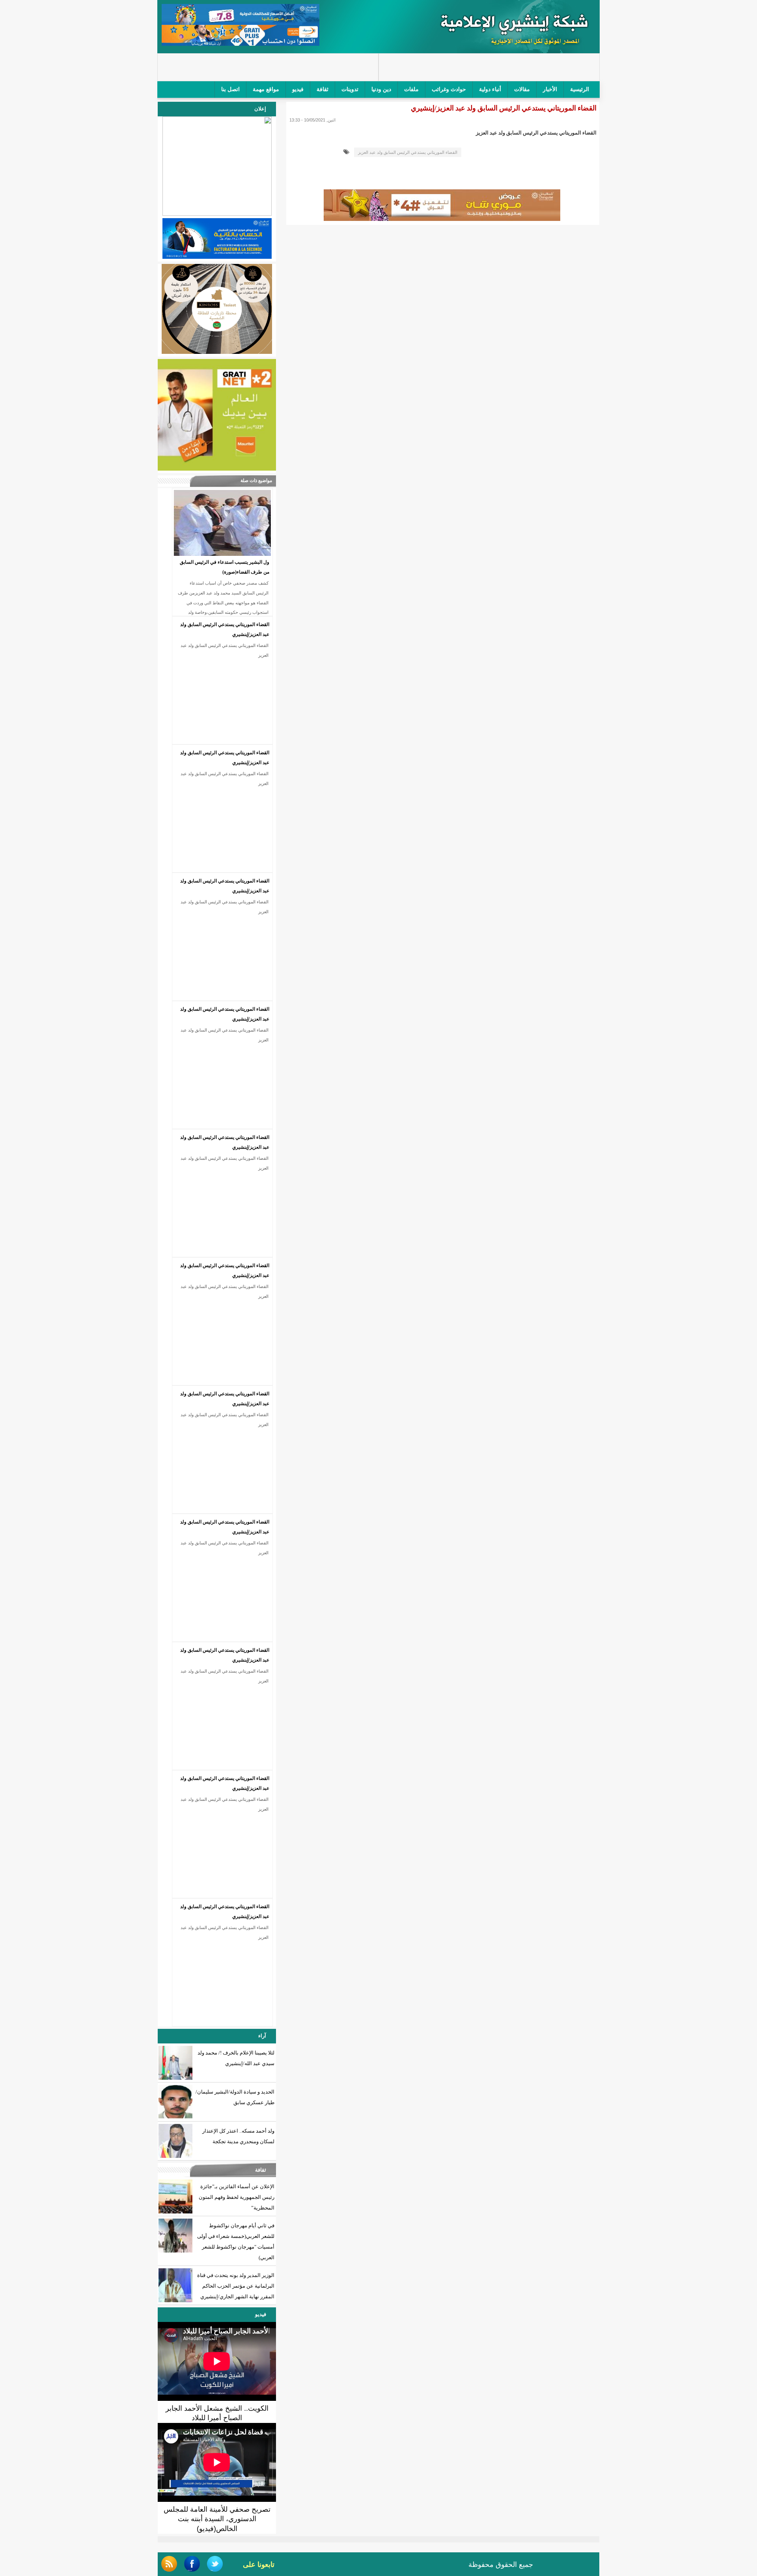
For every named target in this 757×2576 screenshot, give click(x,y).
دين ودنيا (381, 89)
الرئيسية (580, 89)
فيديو (298, 89)
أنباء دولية (490, 89)
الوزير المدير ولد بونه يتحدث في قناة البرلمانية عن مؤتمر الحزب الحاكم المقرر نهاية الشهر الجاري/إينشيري (236, 2286)
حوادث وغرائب (449, 89)
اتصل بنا (230, 89)
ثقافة (323, 89)
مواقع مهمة (266, 89)
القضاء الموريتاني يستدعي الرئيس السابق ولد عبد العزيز (408, 152)
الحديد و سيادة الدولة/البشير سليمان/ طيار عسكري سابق (235, 2097)
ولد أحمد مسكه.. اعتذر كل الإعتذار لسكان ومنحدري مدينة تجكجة (238, 2136)
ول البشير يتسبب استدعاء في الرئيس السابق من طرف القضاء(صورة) (225, 567)
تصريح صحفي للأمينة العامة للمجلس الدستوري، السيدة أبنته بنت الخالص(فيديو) (217, 2519)
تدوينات (350, 89)
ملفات (411, 89)
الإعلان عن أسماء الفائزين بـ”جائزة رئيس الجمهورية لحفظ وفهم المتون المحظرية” (237, 2197)
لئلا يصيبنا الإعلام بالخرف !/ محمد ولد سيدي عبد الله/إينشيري (236, 2058)
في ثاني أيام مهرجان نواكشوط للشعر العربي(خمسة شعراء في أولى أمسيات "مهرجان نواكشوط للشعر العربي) (236, 2241)
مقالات (522, 89)
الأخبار (550, 89)
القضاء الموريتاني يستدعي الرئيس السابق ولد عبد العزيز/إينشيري (225, 629)
